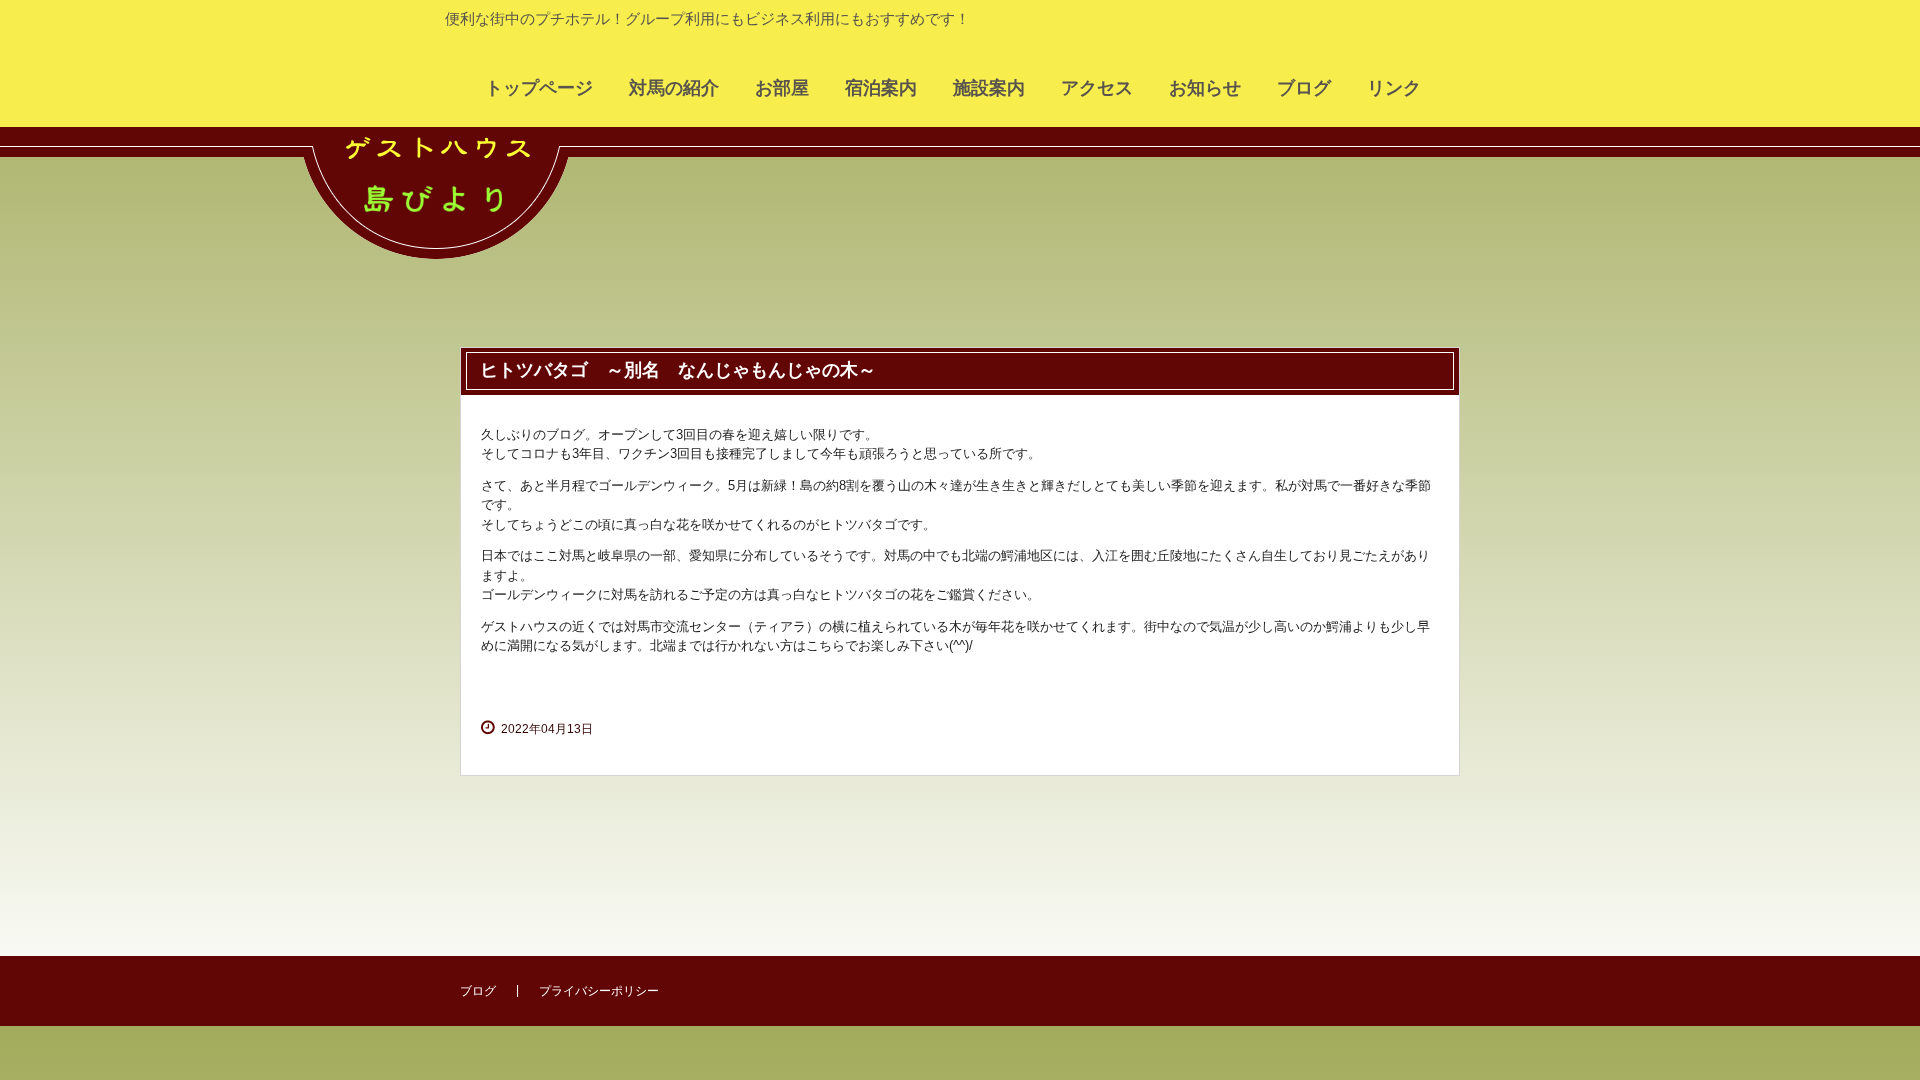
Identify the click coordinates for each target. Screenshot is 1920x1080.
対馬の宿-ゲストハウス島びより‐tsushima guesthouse (449, 225)
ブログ (1304, 88)
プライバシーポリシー (599, 991)
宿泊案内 (881, 88)
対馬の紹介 (674, 88)
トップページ (539, 88)
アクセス (1097, 88)
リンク (1394, 88)
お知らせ (1205, 88)
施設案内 (989, 88)
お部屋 (782, 88)
